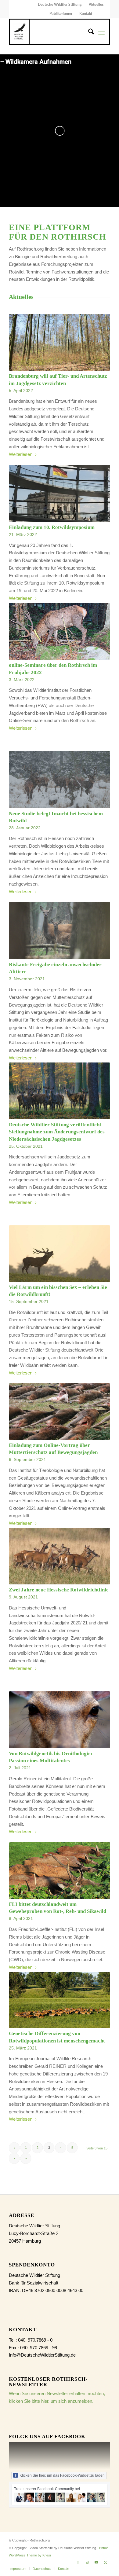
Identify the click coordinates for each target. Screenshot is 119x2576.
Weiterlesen (21, 454)
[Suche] (88, 33)
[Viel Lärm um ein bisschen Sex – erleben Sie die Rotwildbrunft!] (60, 1254)
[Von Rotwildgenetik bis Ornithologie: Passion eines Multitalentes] (60, 1720)
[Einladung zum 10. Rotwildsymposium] (60, 493)
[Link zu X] (106, 2562)
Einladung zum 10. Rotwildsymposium (52, 527)
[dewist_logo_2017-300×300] (20, 32)
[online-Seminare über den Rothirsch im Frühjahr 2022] (60, 631)
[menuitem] (60, 5)
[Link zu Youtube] (96, 2562)
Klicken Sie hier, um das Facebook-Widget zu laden (62, 2475)
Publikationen (61, 14)
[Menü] (101, 33)
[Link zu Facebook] (78, 2562)
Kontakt (86, 14)
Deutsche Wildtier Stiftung (60, 5)
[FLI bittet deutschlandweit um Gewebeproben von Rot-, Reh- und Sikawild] (60, 1871)
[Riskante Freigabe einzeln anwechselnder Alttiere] (60, 931)
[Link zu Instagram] (87, 2562)
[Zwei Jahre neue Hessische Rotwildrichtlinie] (60, 1556)
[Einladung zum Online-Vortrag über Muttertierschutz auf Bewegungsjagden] (60, 1412)
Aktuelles (96, 5)
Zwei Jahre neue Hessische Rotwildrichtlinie (59, 1590)
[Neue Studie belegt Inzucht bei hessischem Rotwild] (60, 780)
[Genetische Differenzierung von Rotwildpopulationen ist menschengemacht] (60, 2000)
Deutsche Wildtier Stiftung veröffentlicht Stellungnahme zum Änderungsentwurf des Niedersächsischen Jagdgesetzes (57, 1132)
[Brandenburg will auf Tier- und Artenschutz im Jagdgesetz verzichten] (60, 342)
